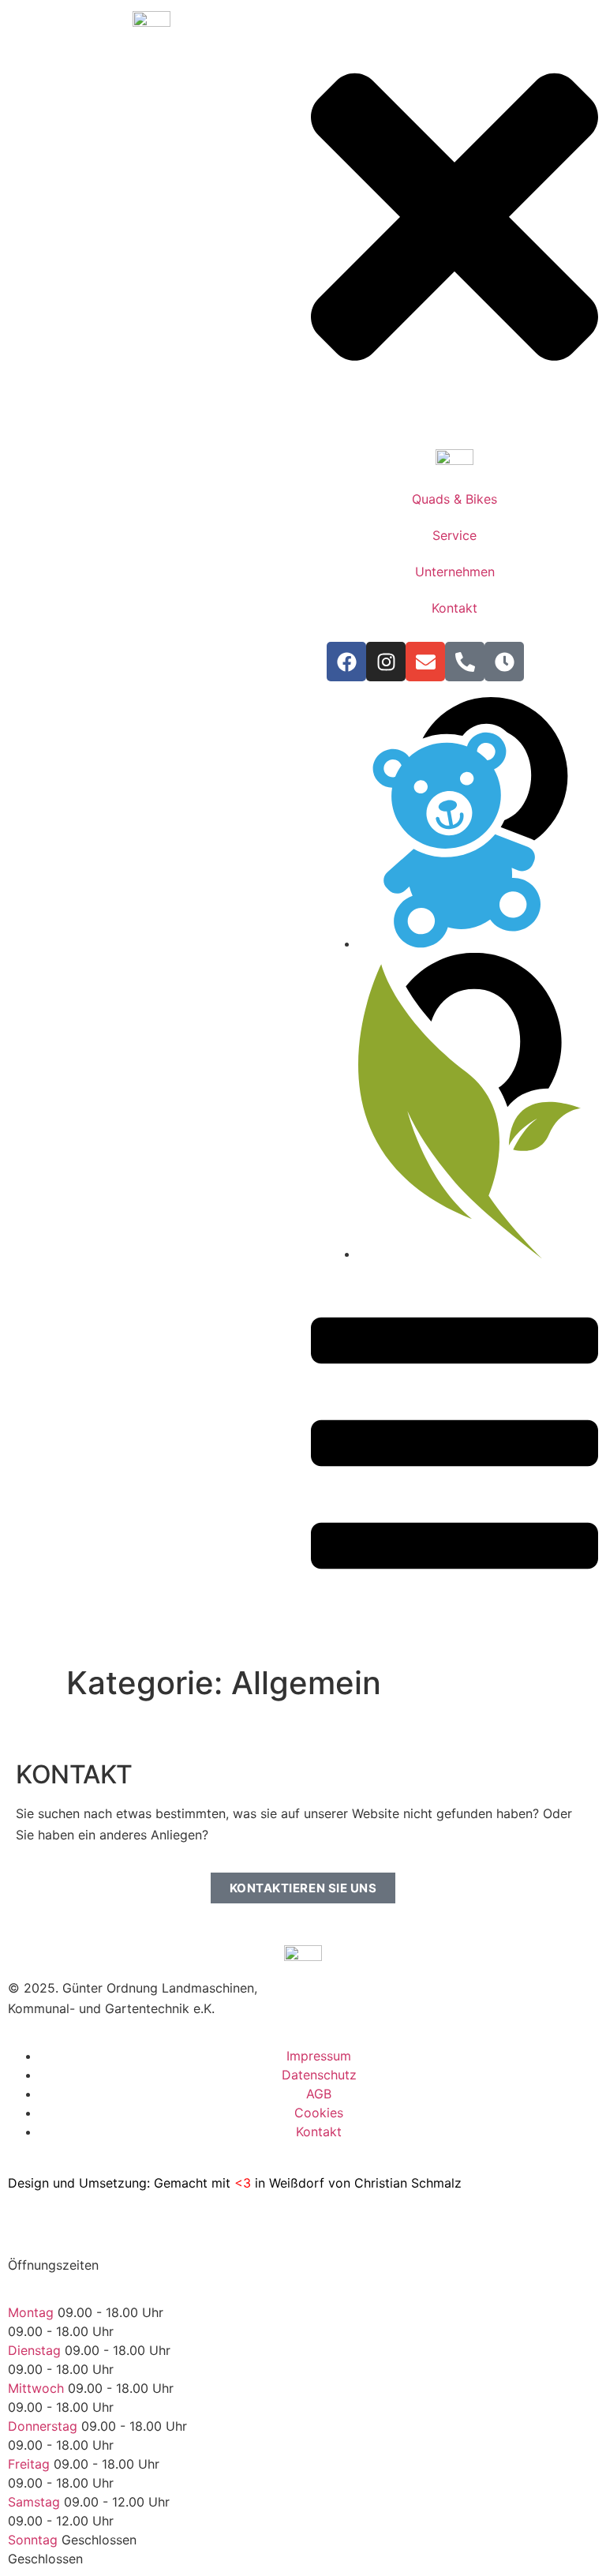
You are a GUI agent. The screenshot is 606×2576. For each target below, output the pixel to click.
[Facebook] (346, 662)
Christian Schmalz (408, 2183)
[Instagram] (386, 662)
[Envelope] (425, 662)
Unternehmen (455, 572)
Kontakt (454, 608)
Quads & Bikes (454, 499)
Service (454, 535)
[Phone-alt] (465, 662)
